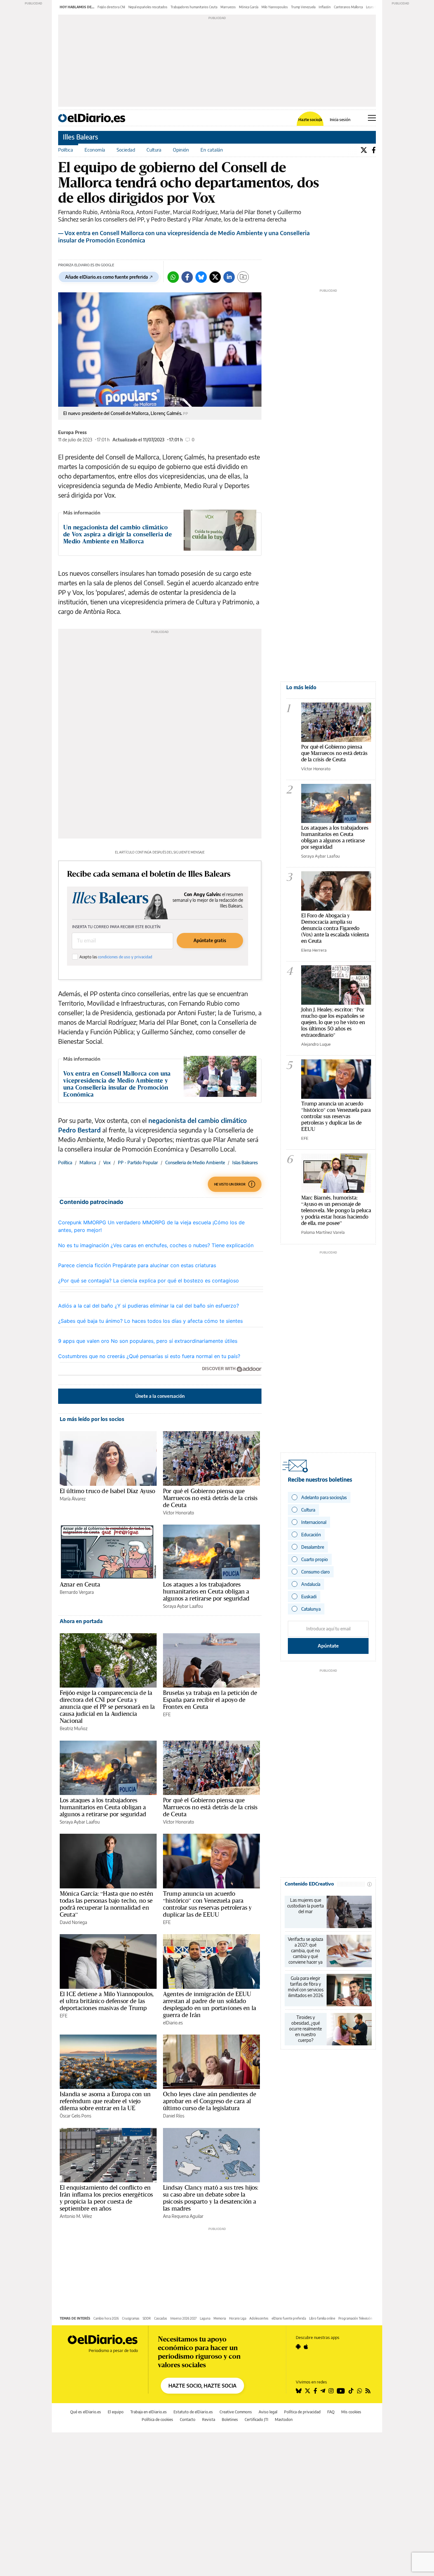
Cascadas (161, 2318)
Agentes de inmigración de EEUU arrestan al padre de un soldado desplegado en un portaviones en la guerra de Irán (210, 2004)
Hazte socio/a (310, 120)
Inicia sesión (340, 120)
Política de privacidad (302, 2412)
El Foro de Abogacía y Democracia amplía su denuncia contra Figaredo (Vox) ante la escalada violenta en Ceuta (335, 928)
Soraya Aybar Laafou (183, 1606)
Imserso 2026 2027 (183, 2318)
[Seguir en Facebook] (315, 2391)
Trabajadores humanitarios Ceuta (194, 7)
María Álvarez (73, 1499)
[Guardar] (243, 277)
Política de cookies (157, 2420)
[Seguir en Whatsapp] (360, 2391)
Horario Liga (238, 2318)
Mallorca (88, 1162)
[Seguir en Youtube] (341, 2391)
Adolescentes (259, 2318)
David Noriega (73, 1922)
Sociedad (126, 150)
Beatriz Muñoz (74, 1728)
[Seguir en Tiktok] (351, 2391)
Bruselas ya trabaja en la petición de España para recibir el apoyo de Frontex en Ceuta (210, 1700)
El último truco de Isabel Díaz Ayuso (107, 1491)
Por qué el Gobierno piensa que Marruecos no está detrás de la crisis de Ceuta (210, 1498)
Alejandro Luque (316, 1044)
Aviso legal (268, 2412)
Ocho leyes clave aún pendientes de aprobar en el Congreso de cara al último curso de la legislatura (210, 2101)
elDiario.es (173, 2023)
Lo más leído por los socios (92, 1419)
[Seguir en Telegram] (323, 2391)
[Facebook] (374, 150)
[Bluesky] (201, 277)
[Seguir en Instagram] (331, 2391)
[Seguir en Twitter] (308, 2391)
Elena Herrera (314, 950)
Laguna (205, 2318)
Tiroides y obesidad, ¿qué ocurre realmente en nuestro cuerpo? (305, 2029)
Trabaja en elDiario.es (149, 2412)
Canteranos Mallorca (348, 7)
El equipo (116, 2412)
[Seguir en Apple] (306, 2347)
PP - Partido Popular (138, 1162)
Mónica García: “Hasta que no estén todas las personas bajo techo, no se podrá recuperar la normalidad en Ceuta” (106, 1904)
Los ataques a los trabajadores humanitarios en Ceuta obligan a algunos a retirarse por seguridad (206, 1591)
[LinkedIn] (229, 277)
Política (66, 150)
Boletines (230, 2420)
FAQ (331, 2412)
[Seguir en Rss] (368, 2391)
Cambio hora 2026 (106, 2318)
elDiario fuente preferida (289, 2318)
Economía (95, 150)
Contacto (188, 2420)
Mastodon (284, 2420)
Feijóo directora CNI (111, 7)
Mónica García (249, 7)
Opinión (181, 150)
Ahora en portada (81, 1621)
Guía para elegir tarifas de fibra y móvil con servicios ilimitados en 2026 (306, 1987)
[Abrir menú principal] (372, 118)
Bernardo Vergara (77, 1592)
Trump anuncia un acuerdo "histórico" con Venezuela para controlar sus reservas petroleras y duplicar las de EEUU (336, 1116)
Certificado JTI (256, 2420)
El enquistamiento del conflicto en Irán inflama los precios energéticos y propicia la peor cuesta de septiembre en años (106, 2198)
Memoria (220, 2318)
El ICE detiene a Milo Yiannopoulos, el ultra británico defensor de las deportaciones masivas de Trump (107, 2001)
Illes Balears (81, 137)
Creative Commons (236, 2412)
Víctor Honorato (179, 1513)
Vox (107, 1162)
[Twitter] (364, 150)
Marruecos (228, 7)
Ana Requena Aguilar (183, 2216)
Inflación (325, 7)
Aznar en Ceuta (80, 1584)
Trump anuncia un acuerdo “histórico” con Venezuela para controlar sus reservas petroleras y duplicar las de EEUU (207, 1904)
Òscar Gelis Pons (75, 2116)
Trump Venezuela (303, 7)
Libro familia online (322, 2318)
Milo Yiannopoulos (275, 7)
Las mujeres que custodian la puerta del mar (305, 1906)
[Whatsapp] (173, 277)
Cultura (154, 150)
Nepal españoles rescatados (148, 7)
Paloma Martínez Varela (323, 1232)
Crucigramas (131, 2318)
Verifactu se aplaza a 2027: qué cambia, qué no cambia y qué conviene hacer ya (305, 1951)
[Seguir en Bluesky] (299, 2391)
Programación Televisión (355, 2318)
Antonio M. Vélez (76, 2216)
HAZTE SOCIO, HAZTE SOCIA (202, 2386)
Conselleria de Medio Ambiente (195, 1162)
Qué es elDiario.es (86, 2412)
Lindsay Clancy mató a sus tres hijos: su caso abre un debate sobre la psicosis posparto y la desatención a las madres (211, 2198)
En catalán (212, 150)
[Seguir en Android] (298, 2347)
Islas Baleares (245, 1162)
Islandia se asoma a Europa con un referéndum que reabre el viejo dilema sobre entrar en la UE (105, 2101)
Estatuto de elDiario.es (193, 2412)
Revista (209, 2420)
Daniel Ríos (174, 2116)
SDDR (147, 2318)
